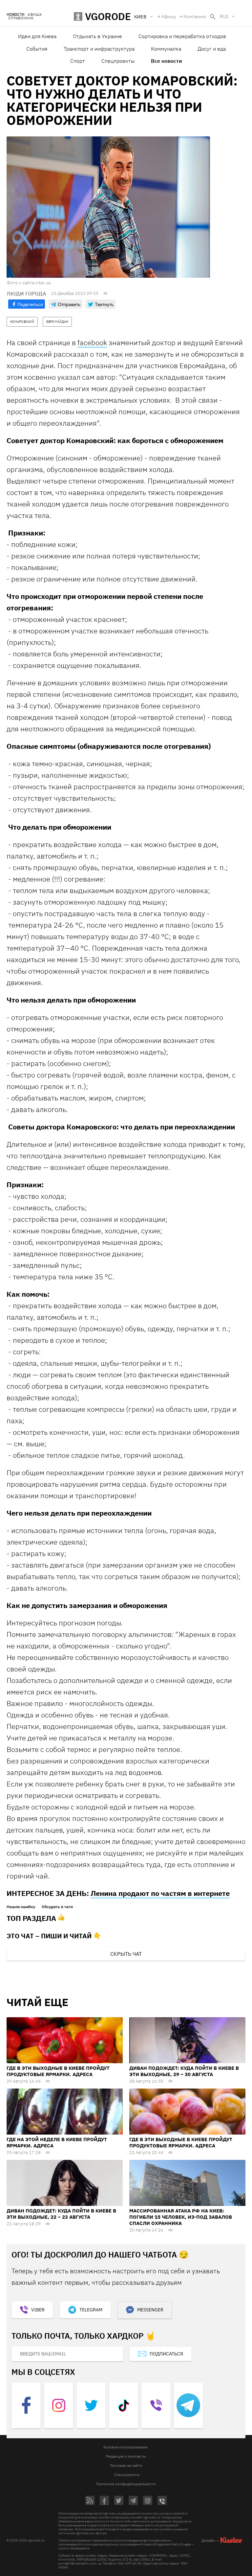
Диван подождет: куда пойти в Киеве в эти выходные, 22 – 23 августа (61, 2214)
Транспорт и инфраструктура (99, 49)
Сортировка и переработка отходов (182, 36)
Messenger (150, 2310)
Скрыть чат (126, 1954)
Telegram (91, 2310)
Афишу (169, 16)
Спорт (78, 61)
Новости (15, 15)
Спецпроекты (118, 61)
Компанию (195, 16)
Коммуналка (166, 49)
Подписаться (166, 2354)
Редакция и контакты (126, 2456)
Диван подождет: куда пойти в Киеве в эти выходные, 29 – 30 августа (184, 2071)
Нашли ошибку (21, 1907)
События (37, 49)
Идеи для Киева (37, 36)
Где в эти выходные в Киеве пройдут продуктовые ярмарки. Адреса (58, 2071)
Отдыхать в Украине (97, 36)
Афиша (35, 15)
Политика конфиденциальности (126, 2484)
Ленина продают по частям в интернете (160, 1893)
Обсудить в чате (57, 1907)
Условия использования (125, 2447)
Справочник (21, 18)
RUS (224, 16)
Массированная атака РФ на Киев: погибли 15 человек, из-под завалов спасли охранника (181, 2217)
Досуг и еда (212, 49)
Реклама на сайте (126, 2465)
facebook (92, 342)
